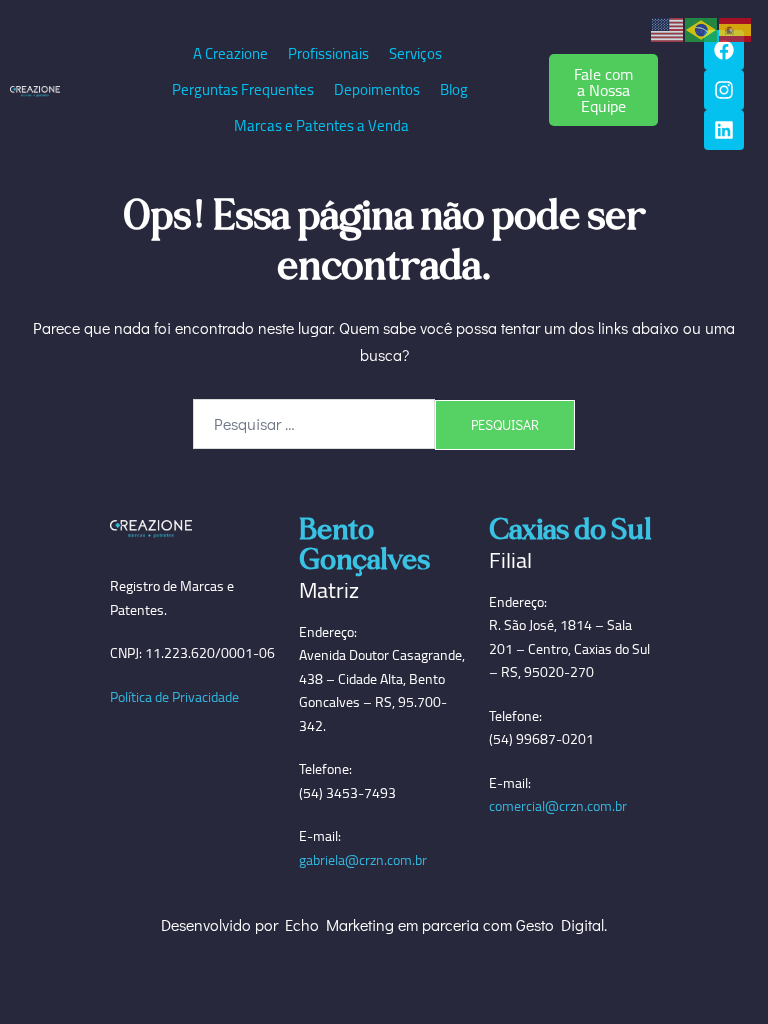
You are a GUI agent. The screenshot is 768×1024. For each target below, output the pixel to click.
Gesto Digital (560, 924)
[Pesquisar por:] (314, 424)
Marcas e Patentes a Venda (321, 125)
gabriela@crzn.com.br (363, 860)
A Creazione (230, 53)
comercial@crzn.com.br (558, 806)
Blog (454, 89)
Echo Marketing (339, 924)
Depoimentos (377, 89)
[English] (668, 27)
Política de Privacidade (174, 697)
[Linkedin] (724, 130)
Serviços (415, 53)
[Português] (702, 27)
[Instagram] (724, 90)
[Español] (736, 27)
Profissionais (328, 53)
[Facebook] (724, 50)
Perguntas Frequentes (243, 89)
